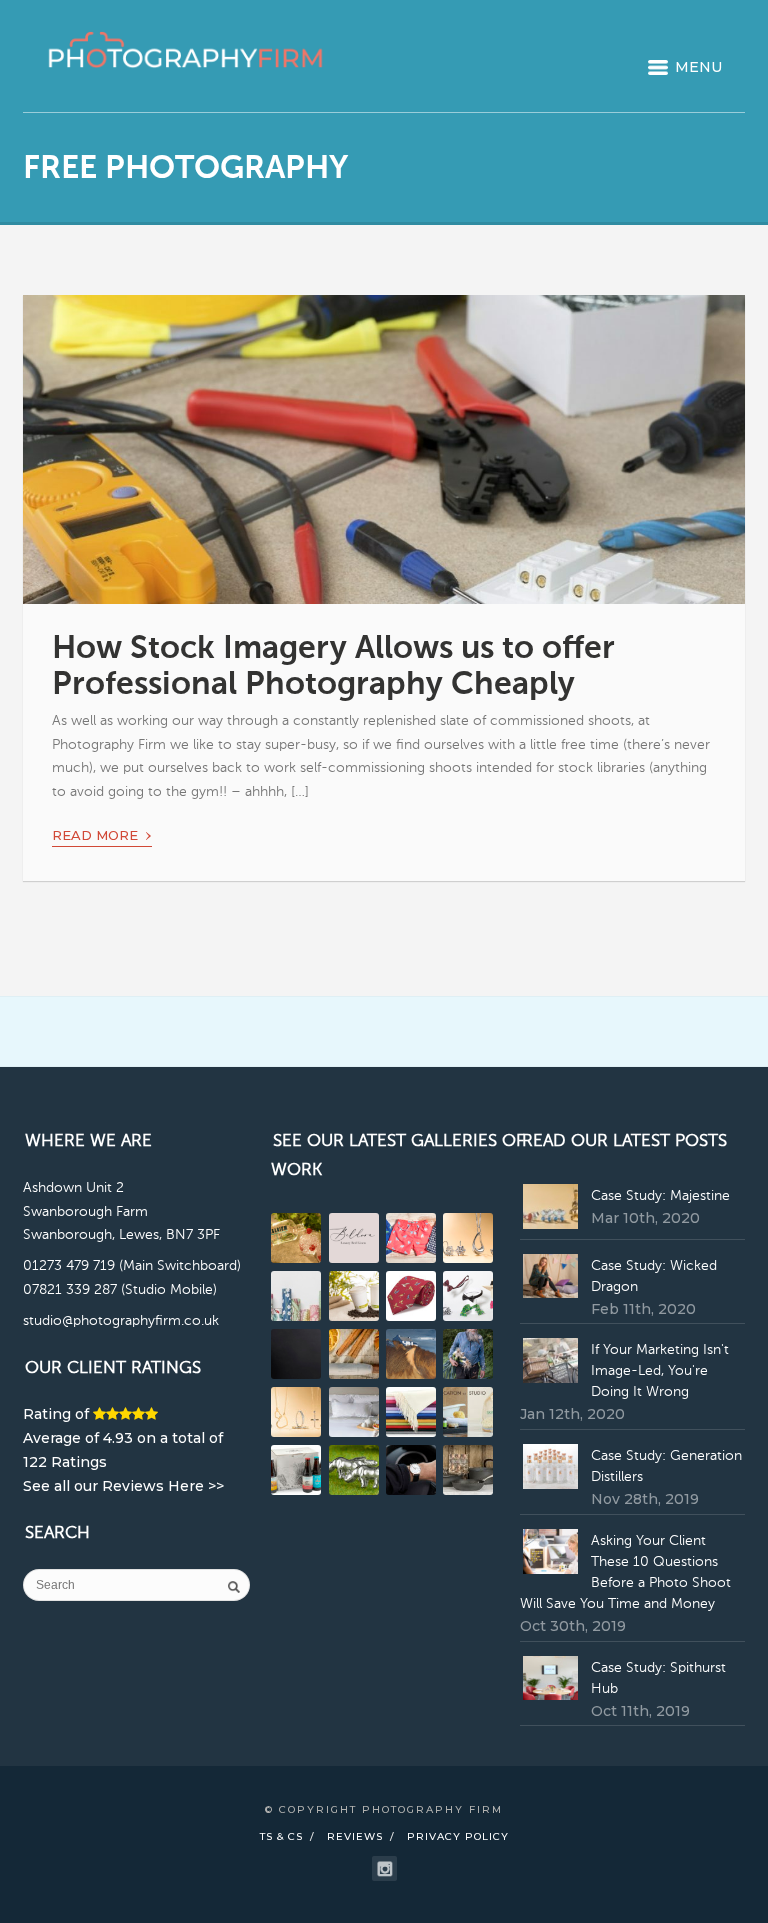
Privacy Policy (458, 1836)
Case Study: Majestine (660, 1196)
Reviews (355, 1836)
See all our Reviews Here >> (123, 1486)
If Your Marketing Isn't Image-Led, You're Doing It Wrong (660, 1371)
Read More (102, 832)
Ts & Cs (281, 1836)
